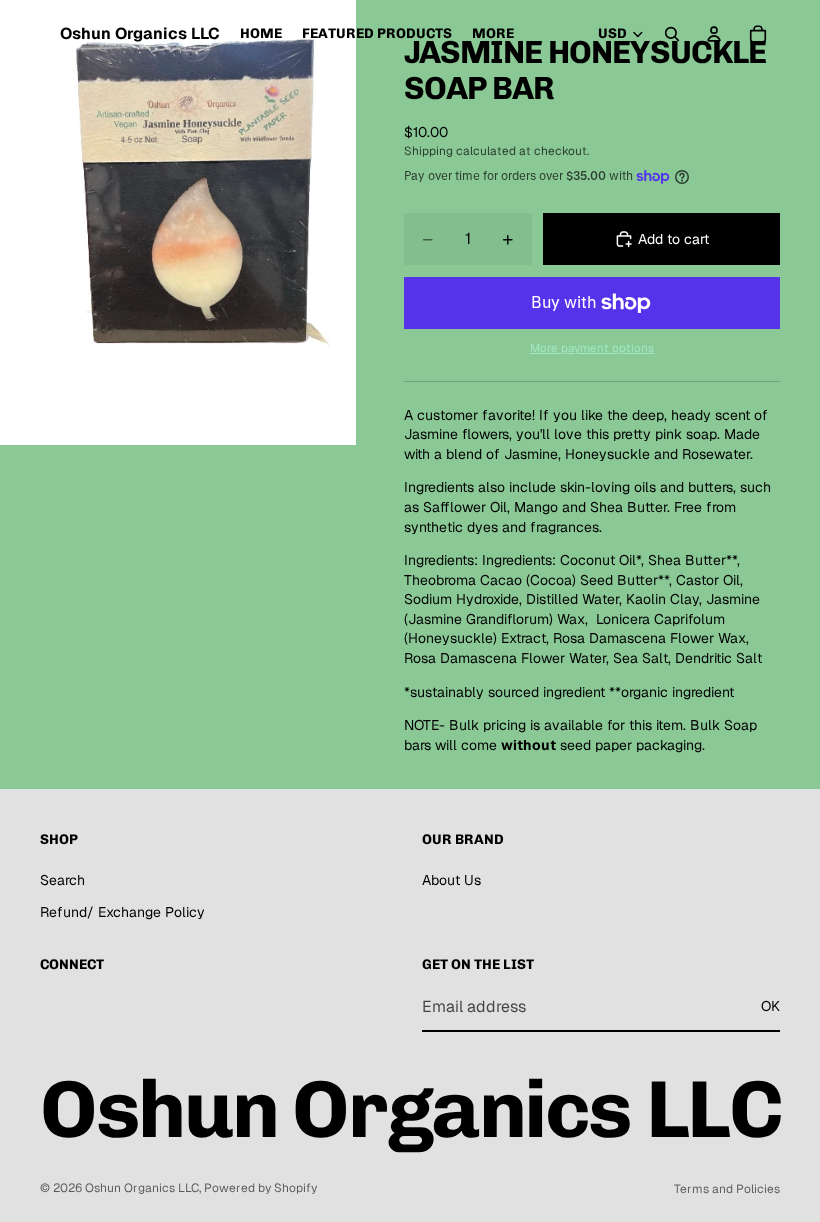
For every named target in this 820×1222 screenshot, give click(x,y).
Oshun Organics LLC (142, 1188)
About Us (451, 880)
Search (62, 880)
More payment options (592, 347)
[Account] (714, 34)
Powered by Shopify (260, 1188)
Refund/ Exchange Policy (122, 912)
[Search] (672, 34)
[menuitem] (493, 34)
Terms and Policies (727, 1189)
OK (770, 1006)
